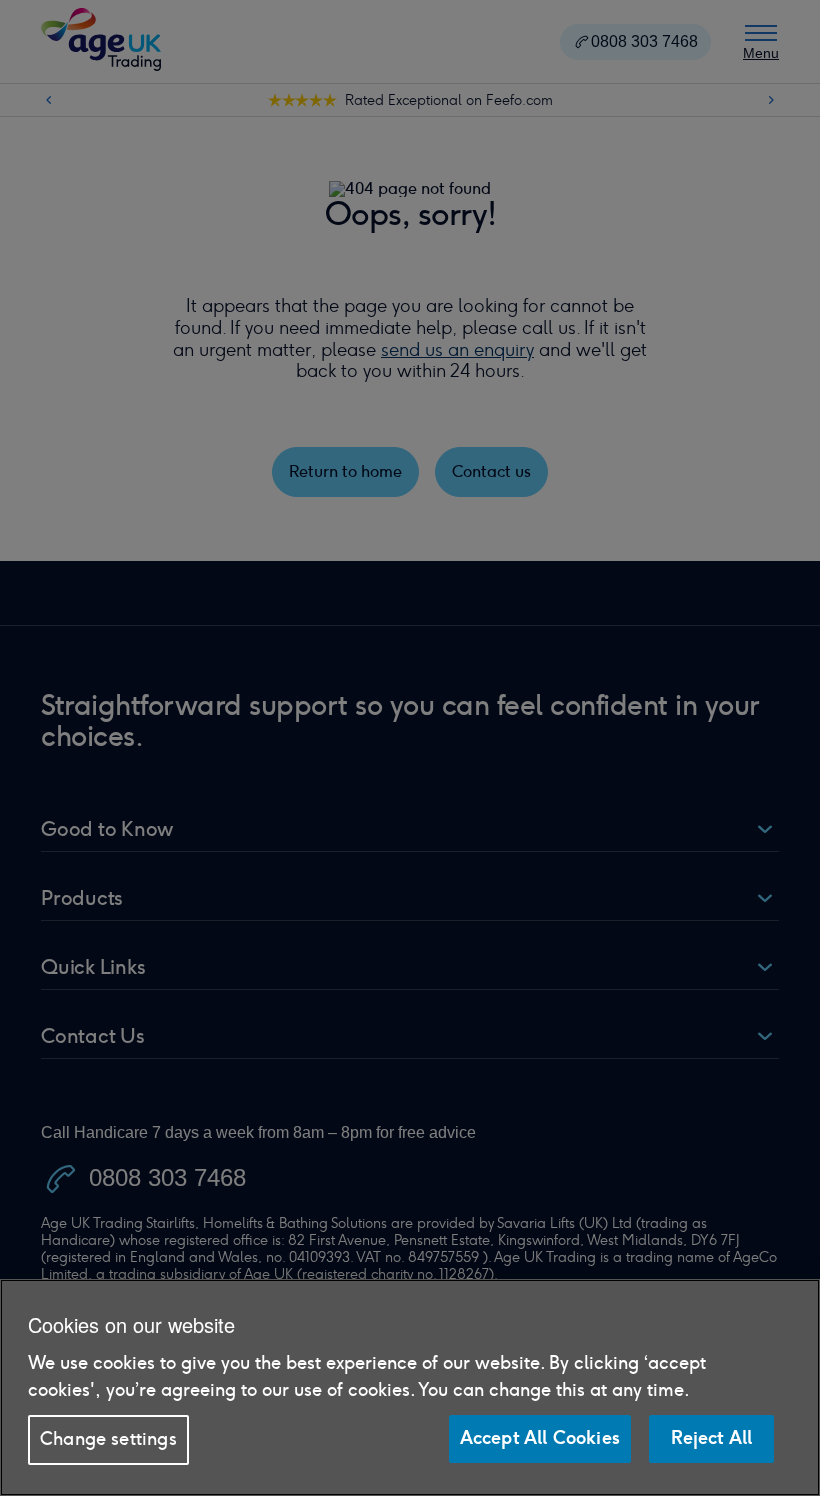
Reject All (712, 1438)
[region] (410, 1387)
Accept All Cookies (540, 1438)
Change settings (108, 1439)
